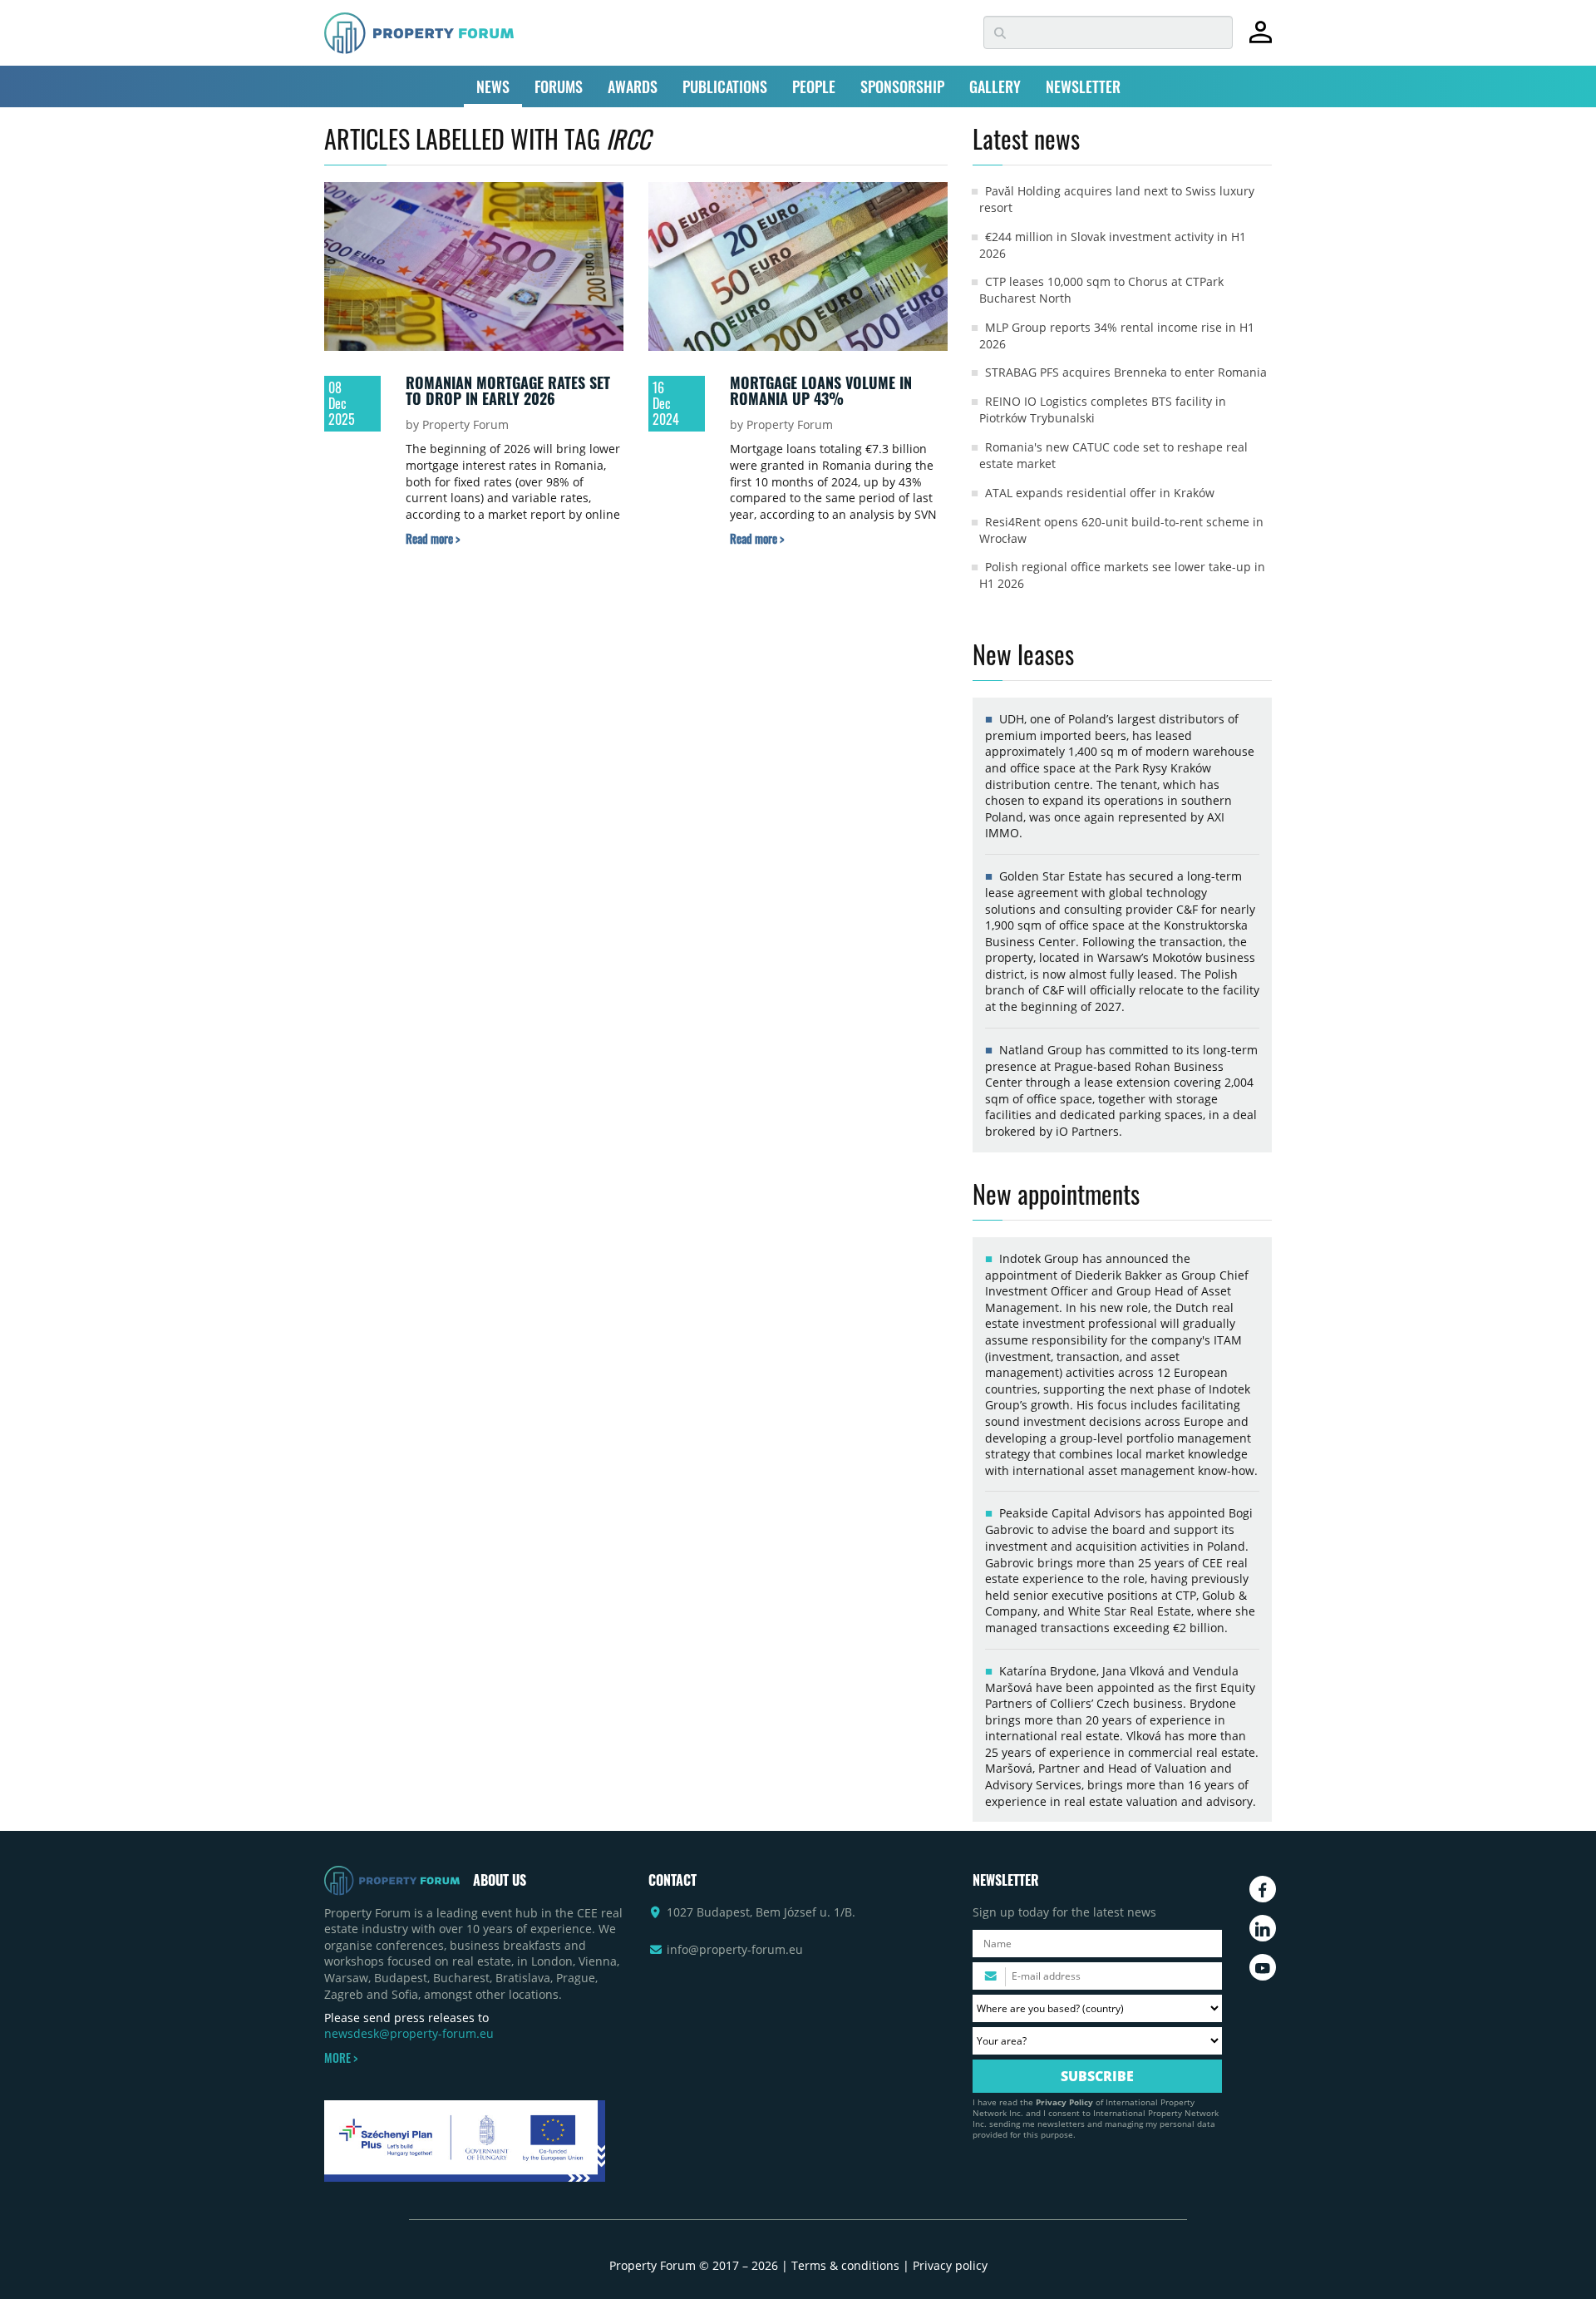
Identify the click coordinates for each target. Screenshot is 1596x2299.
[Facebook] (1263, 1889)
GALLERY (995, 86)
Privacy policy (950, 2265)
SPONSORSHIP (902, 86)
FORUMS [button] (559, 86)
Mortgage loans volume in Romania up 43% (821, 391)
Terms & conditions (845, 2265)
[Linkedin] (1263, 1928)
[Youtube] (1263, 1967)
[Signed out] (1261, 39)
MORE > (341, 2058)
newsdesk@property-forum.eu (409, 2033)
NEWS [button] (493, 86)
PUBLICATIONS (725, 86)
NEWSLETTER (1083, 86)
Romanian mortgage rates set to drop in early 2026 (508, 391)
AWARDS (633, 86)
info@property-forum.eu (735, 1949)
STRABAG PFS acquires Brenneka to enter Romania (1126, 372)
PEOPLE (814, 86)
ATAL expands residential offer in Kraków (1100, 493)
